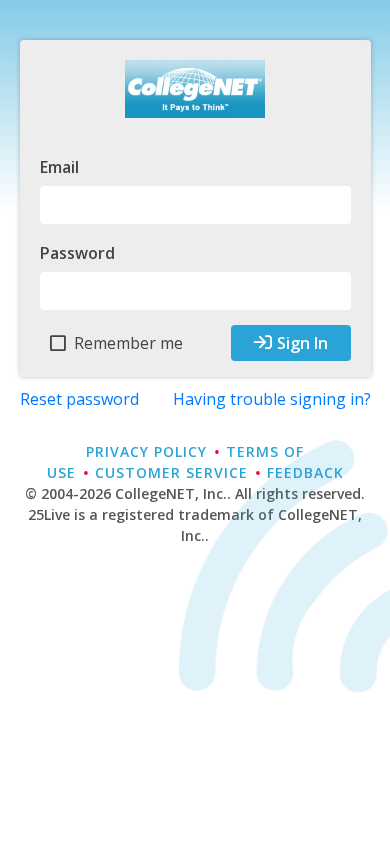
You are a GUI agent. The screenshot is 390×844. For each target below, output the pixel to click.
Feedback (305, 472)
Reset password (79, 399)
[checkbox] (117, 343)
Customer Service (171, 472)
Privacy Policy (146, 451)
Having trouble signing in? (272, 399)
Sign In (302, 343)
